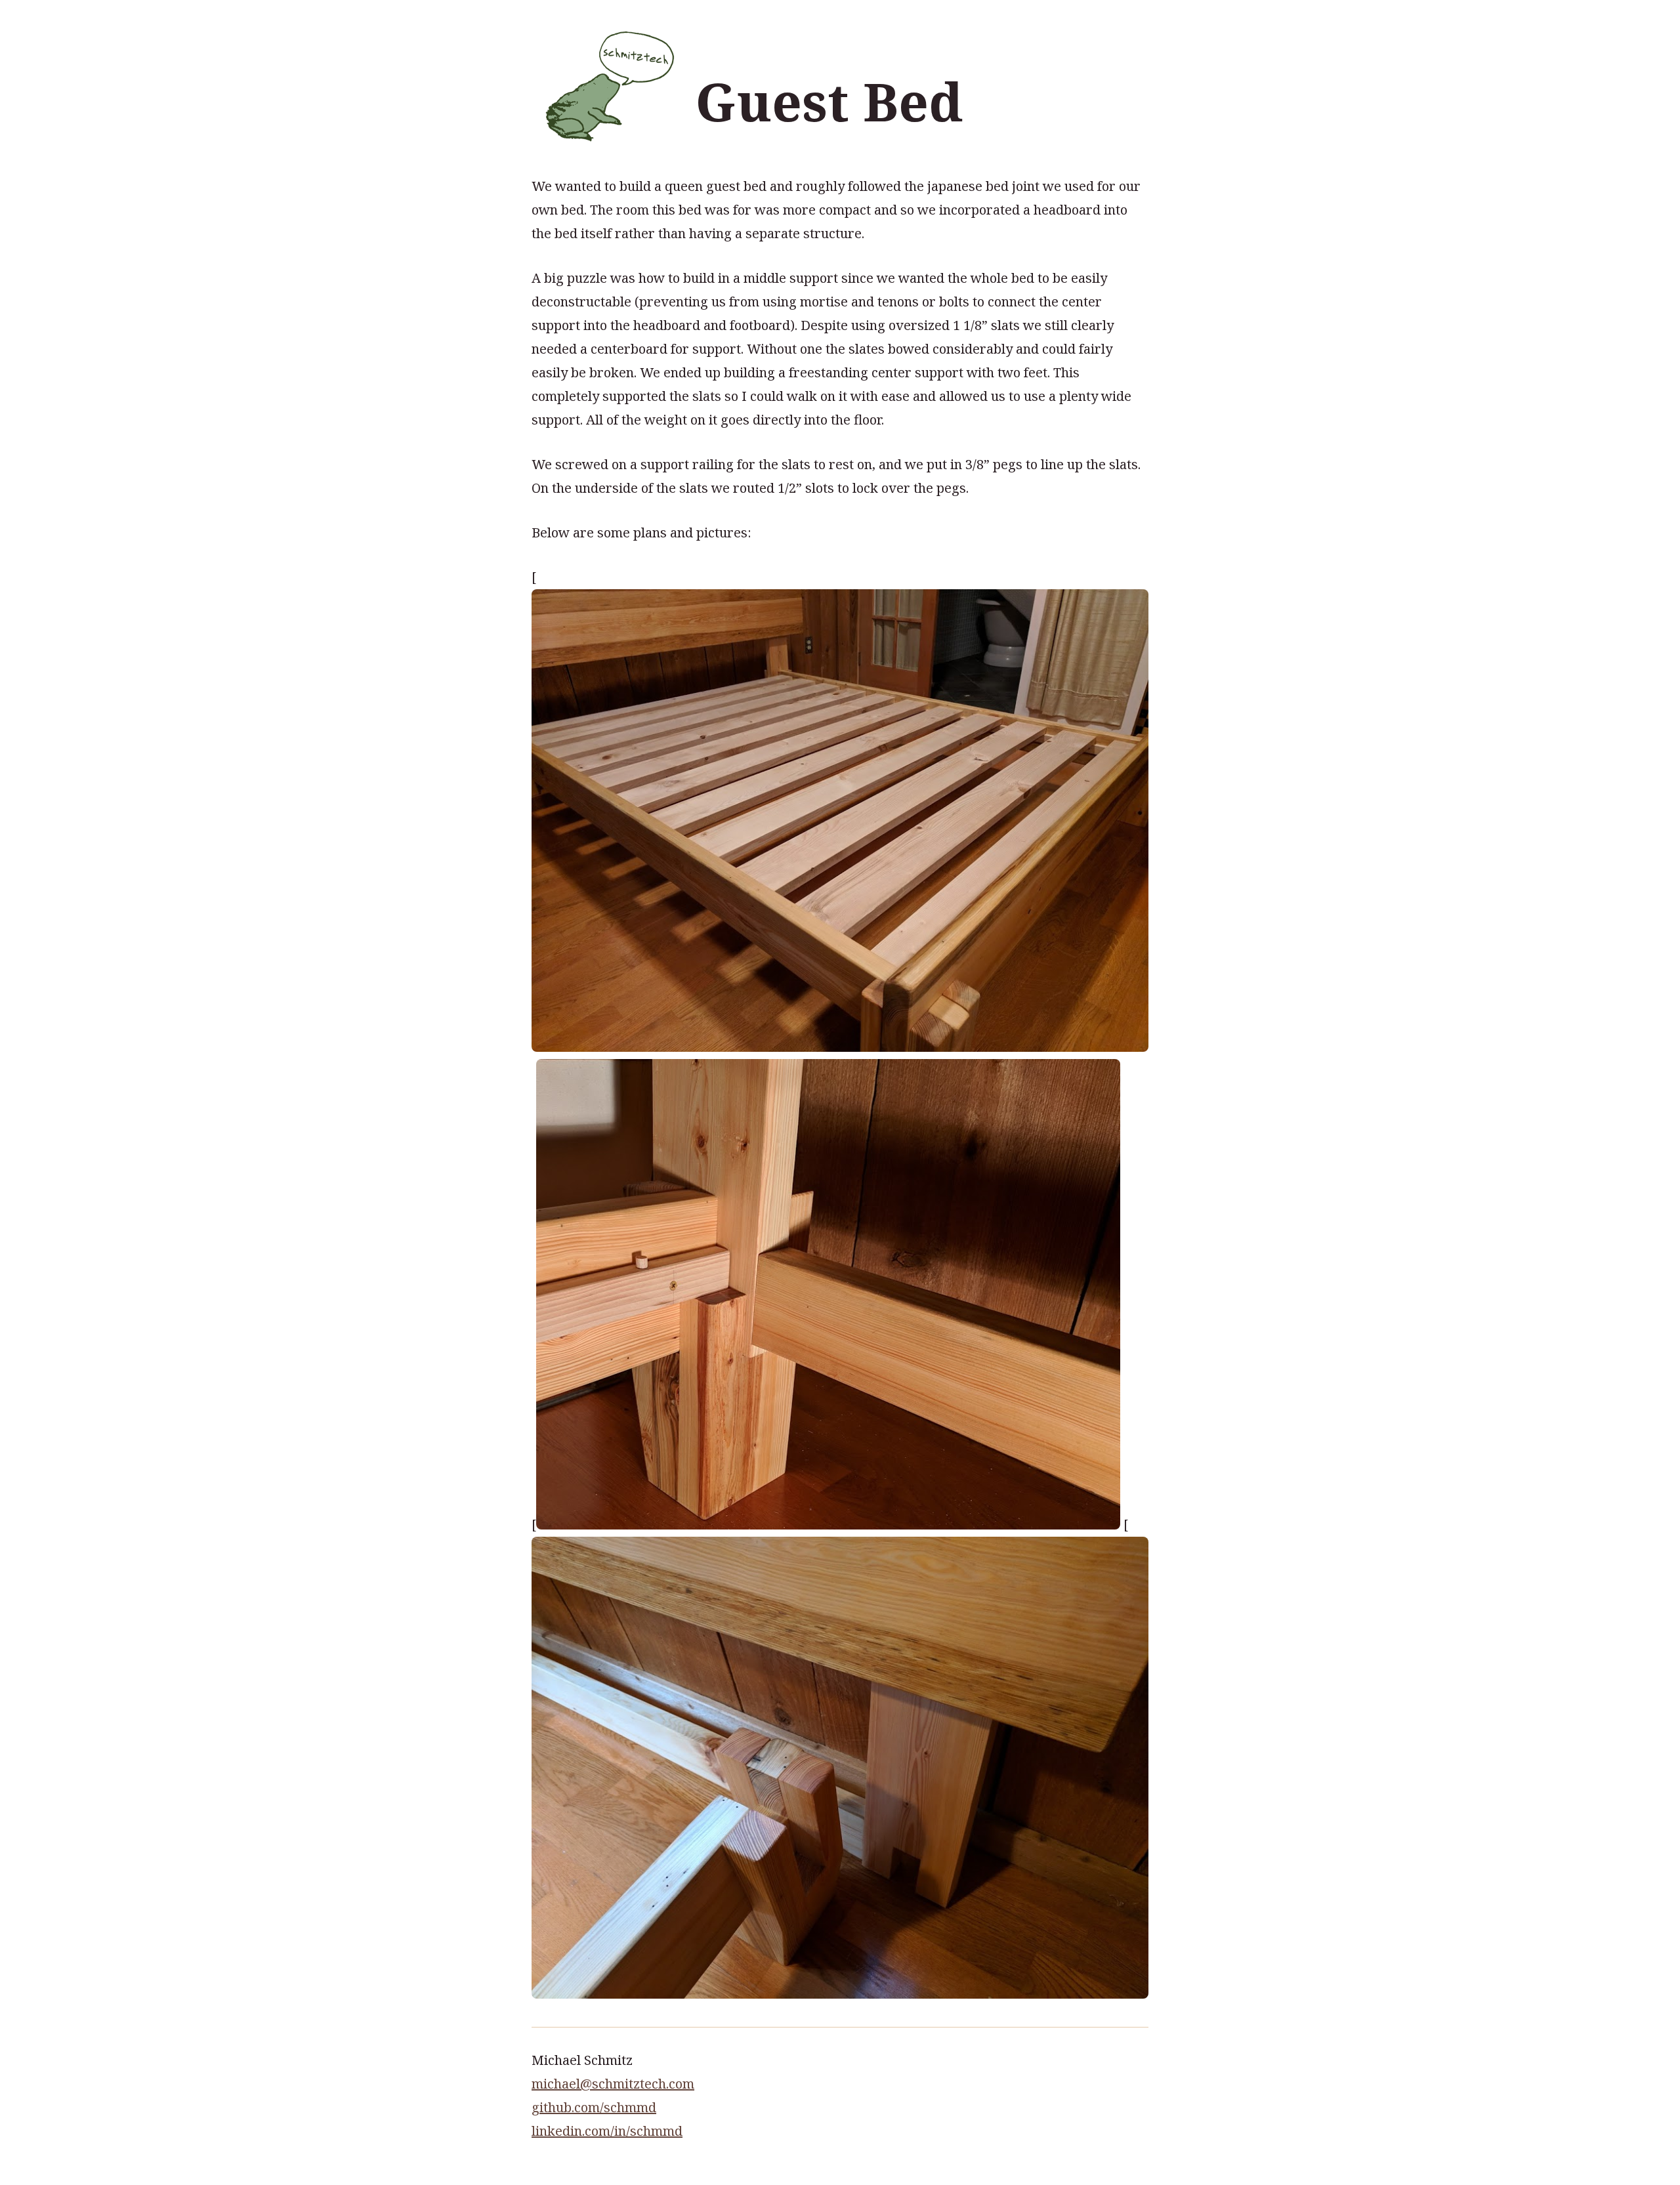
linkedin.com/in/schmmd (607, 2131)
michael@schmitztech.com (613, 2084)
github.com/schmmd (594, 2107)
